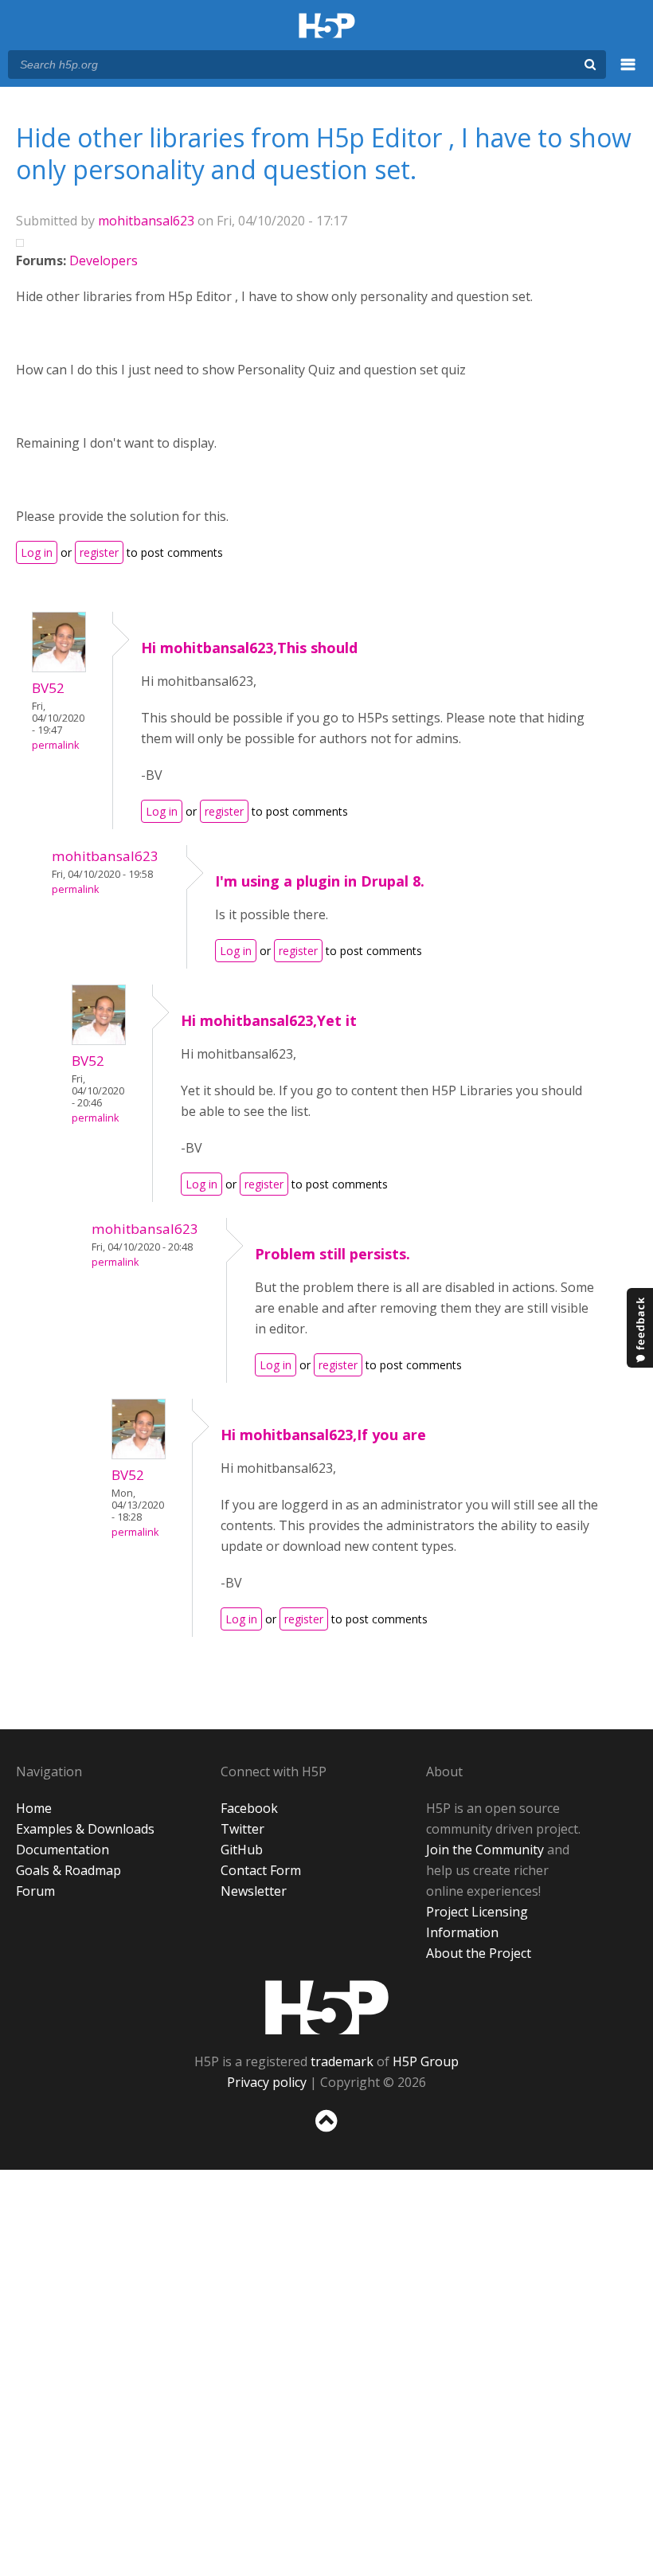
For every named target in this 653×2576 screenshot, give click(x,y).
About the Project (479, 1953)
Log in (37, 552)
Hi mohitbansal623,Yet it (269, 1020)
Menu (628, 73)
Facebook (249, 1808)
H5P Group (426, 2061)
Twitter (242, 1829)
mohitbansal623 (146, 221)
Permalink (55, 745)
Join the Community (485, 1850)
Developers (104, 260)
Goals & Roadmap (68, 1870)
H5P (327, 2007)
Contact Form (261, 1870)
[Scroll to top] (326, 2135)
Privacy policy (267, 2082)
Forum (35, 1891)
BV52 (48, 688)
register (99, 552)
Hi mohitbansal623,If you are (323, 1435)
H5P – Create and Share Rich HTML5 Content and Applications (327, 27)
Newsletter (254, 1891)
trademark (342, 2061)
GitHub (242, 1850)
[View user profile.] (59, 667)
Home (34, 1808)
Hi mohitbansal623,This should (249, 648)
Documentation (63, 1850)
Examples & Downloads (85, 1829)
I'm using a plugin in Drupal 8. (320, 881)
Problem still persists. (332, 1254)
